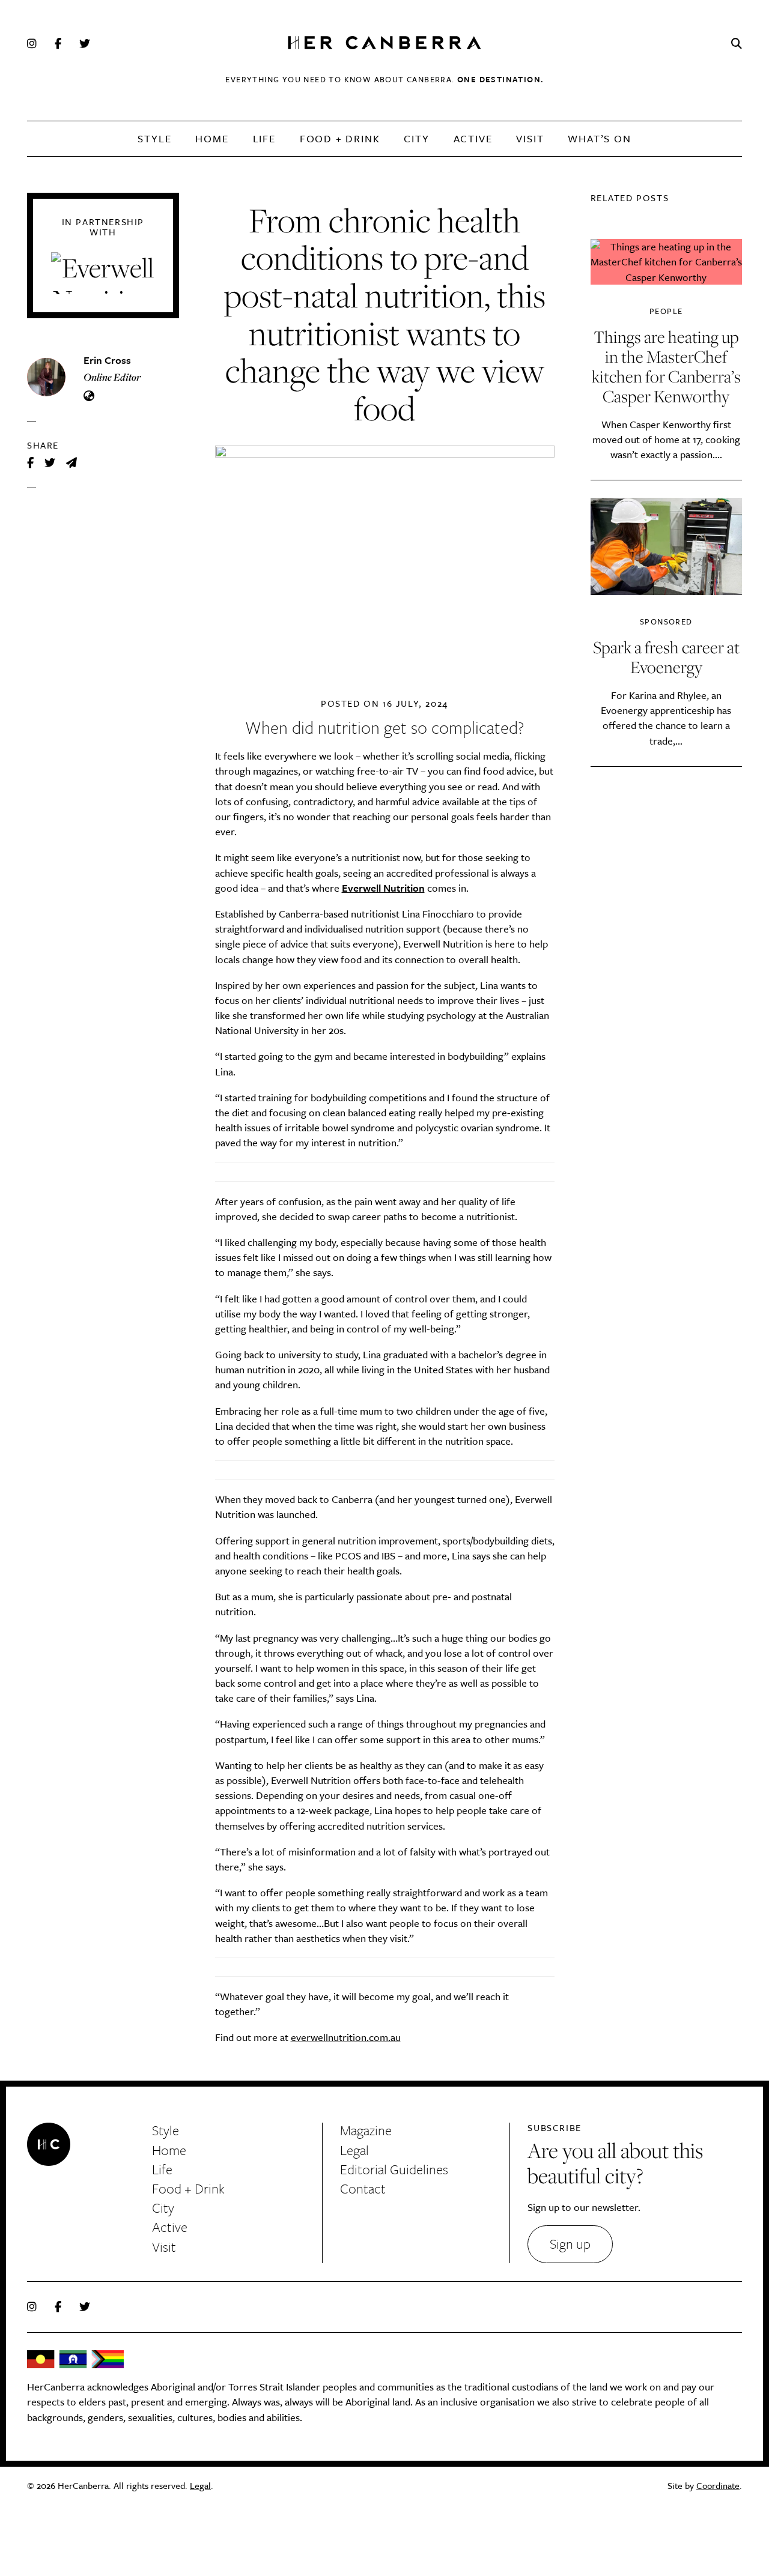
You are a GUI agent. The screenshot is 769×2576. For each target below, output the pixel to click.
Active (473, 138)
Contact (363, 2188)
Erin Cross (107, 360)
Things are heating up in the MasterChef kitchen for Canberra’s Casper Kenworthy (666, 366)
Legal (354, 2150)
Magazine (366, 2130)
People (666, 311)
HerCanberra (384, 44)
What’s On (599, 138)
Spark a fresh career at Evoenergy (666, 657)
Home (212, 138)
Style (154, 138)
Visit (530, 138)
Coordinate (718, 2485)
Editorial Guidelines (394, 2169)
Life (264, 138)
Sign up (570, 2244)
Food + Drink (340, 138)
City (416, 138)
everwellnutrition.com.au (346, 2037)
